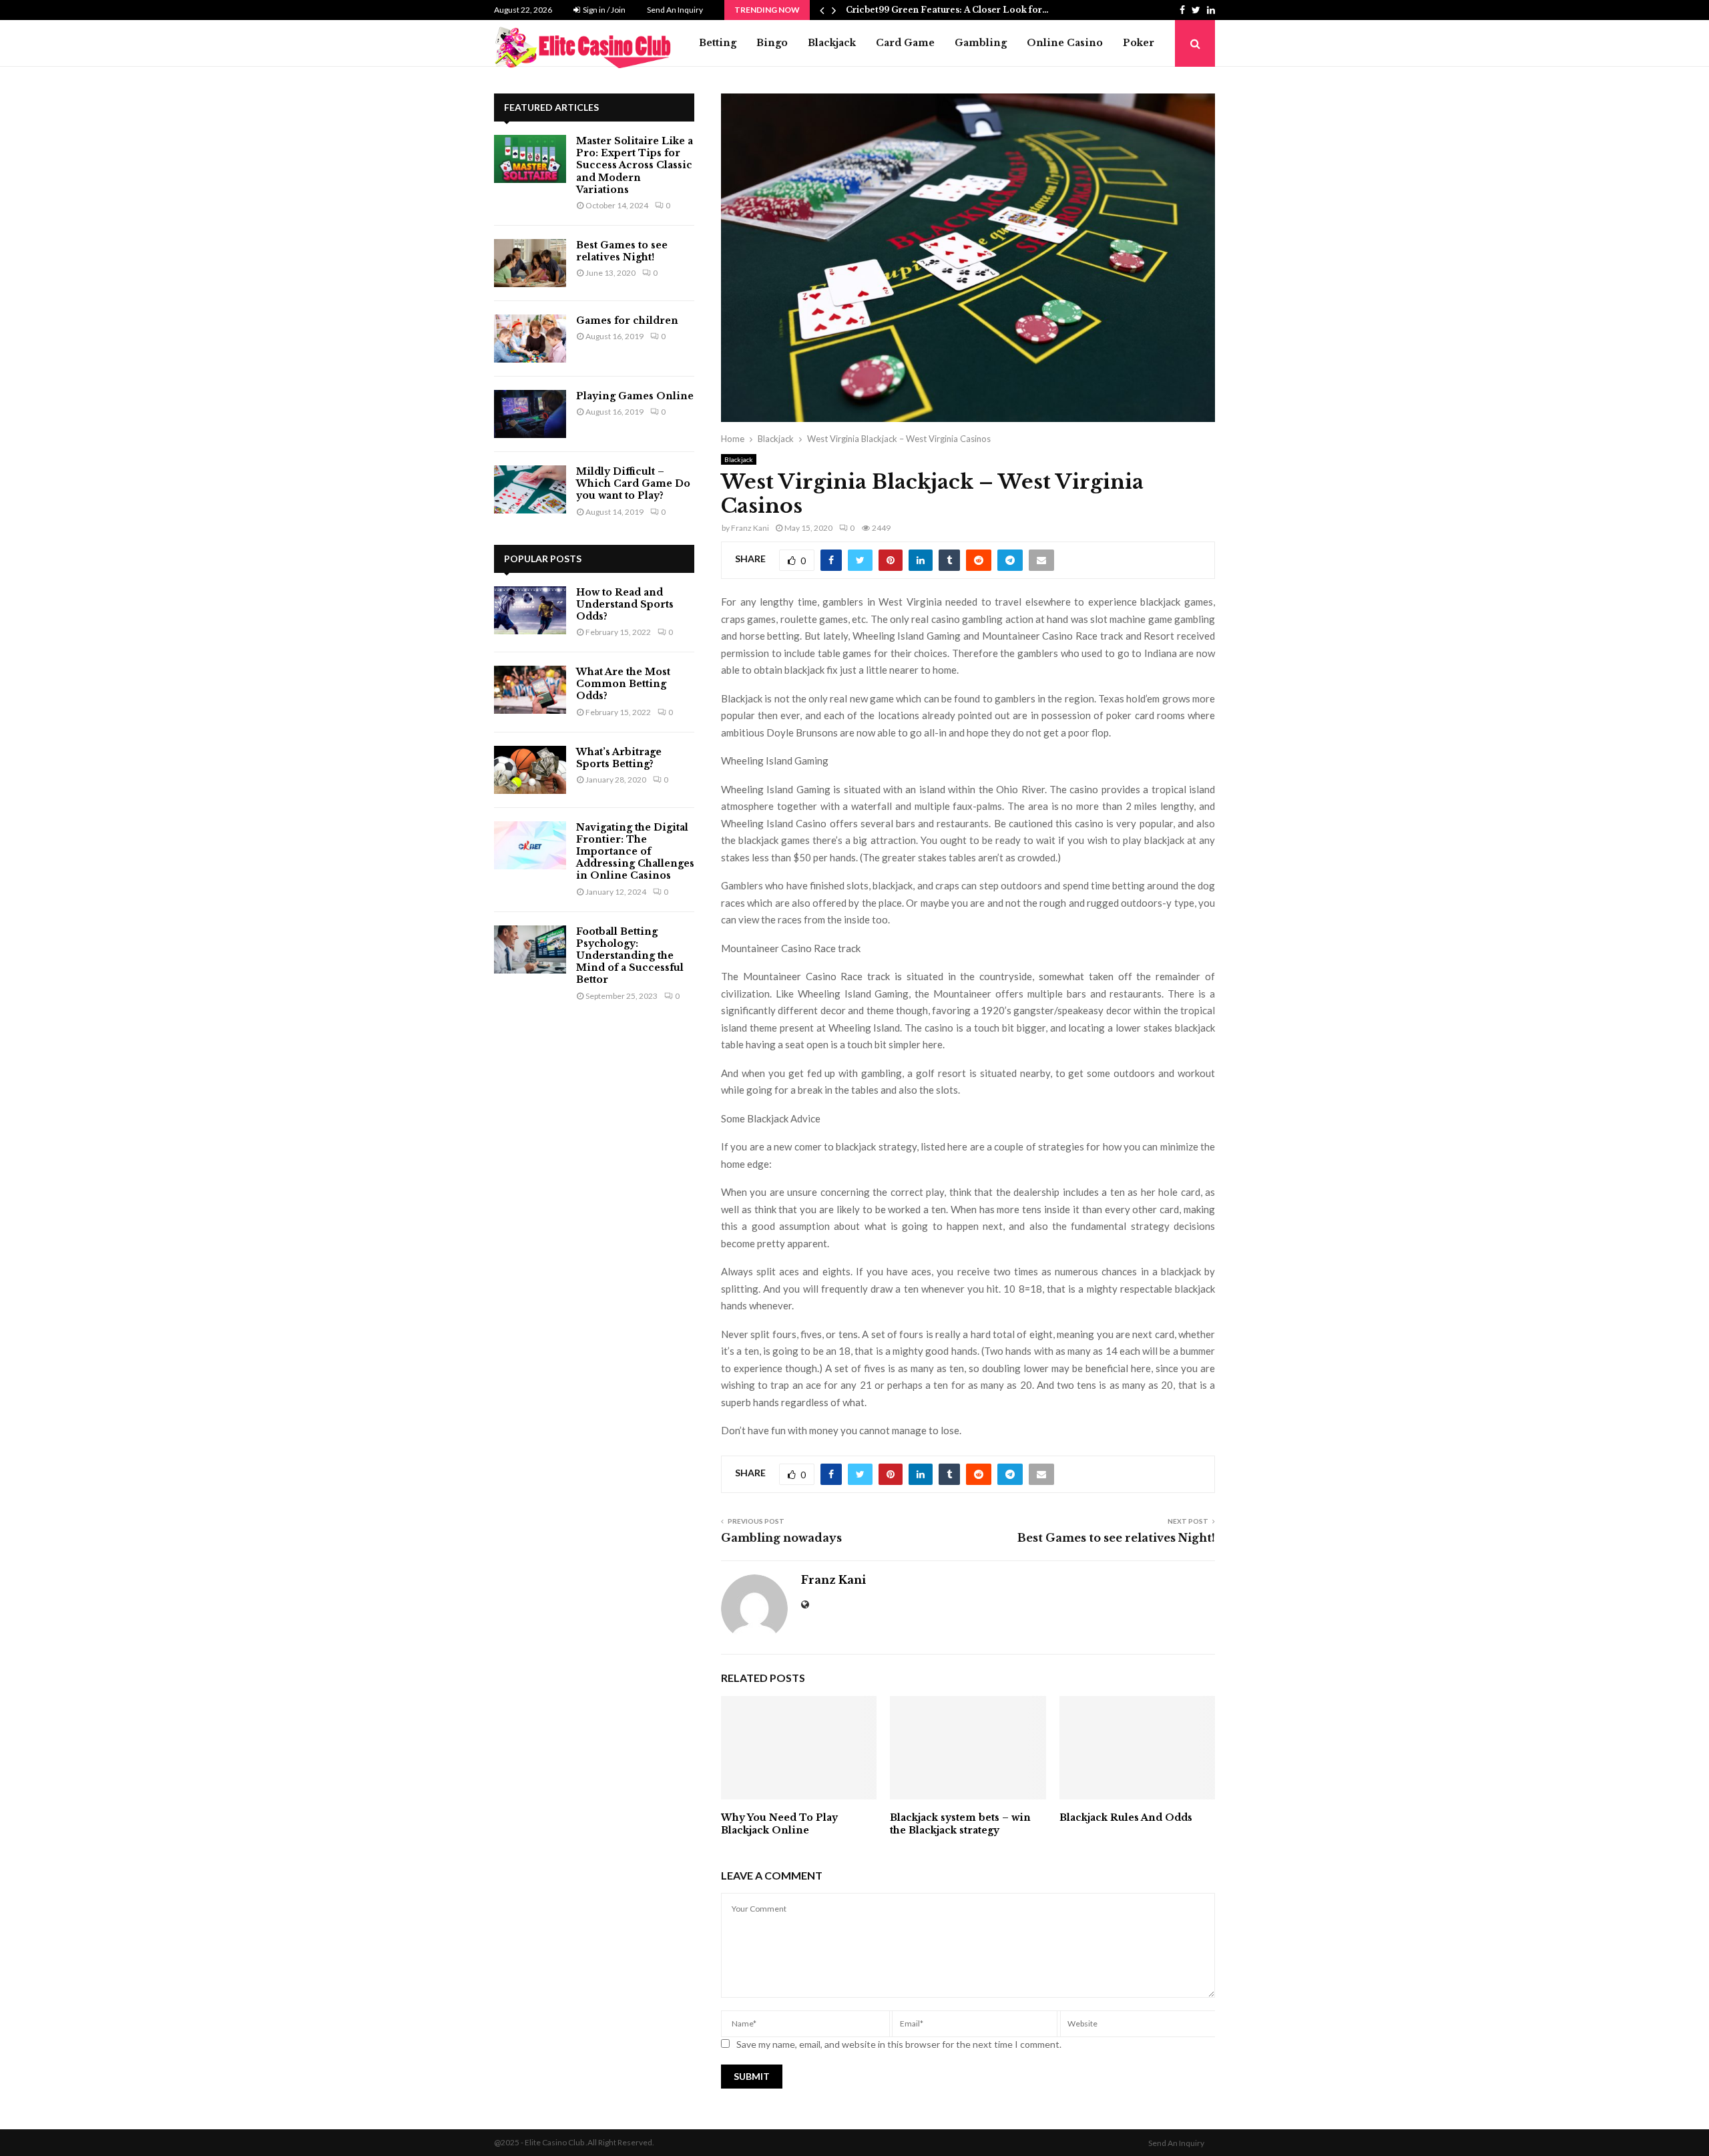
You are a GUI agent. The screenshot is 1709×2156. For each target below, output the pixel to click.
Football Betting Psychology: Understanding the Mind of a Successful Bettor (630, 956)
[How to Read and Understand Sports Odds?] (530, 610)
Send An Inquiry (675, 10)
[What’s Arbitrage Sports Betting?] (530, 770)
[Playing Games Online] (530, 414)
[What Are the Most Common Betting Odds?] (530, 690)
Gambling (981, 43)
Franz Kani (750, 528)
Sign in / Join (603, 10)
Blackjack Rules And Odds (1126, 1817)
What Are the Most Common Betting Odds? (623, 684)
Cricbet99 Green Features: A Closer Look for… (947, 10)
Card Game (905, 43)
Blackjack (832, 43)
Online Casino (1065, 43)
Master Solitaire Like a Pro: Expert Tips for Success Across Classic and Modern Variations (635, 165)
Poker (1139, 43)
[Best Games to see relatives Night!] (530, 263)
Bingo (772, 43)
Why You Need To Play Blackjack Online (779, 1823)
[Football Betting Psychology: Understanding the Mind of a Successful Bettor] (530, 949)
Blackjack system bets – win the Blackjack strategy (960, 1823)
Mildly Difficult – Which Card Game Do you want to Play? (633, 483)
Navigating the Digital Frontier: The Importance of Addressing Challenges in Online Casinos (635, 852)
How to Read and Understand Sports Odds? (625, 604)
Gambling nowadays (781, 1538)
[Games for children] (530, 339)
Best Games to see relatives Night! (1116, 1538)
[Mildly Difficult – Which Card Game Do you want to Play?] (530, 489)
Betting (718, 43)
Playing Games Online (635, 396)
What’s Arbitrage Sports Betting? (619, 758)
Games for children (627, 320)
